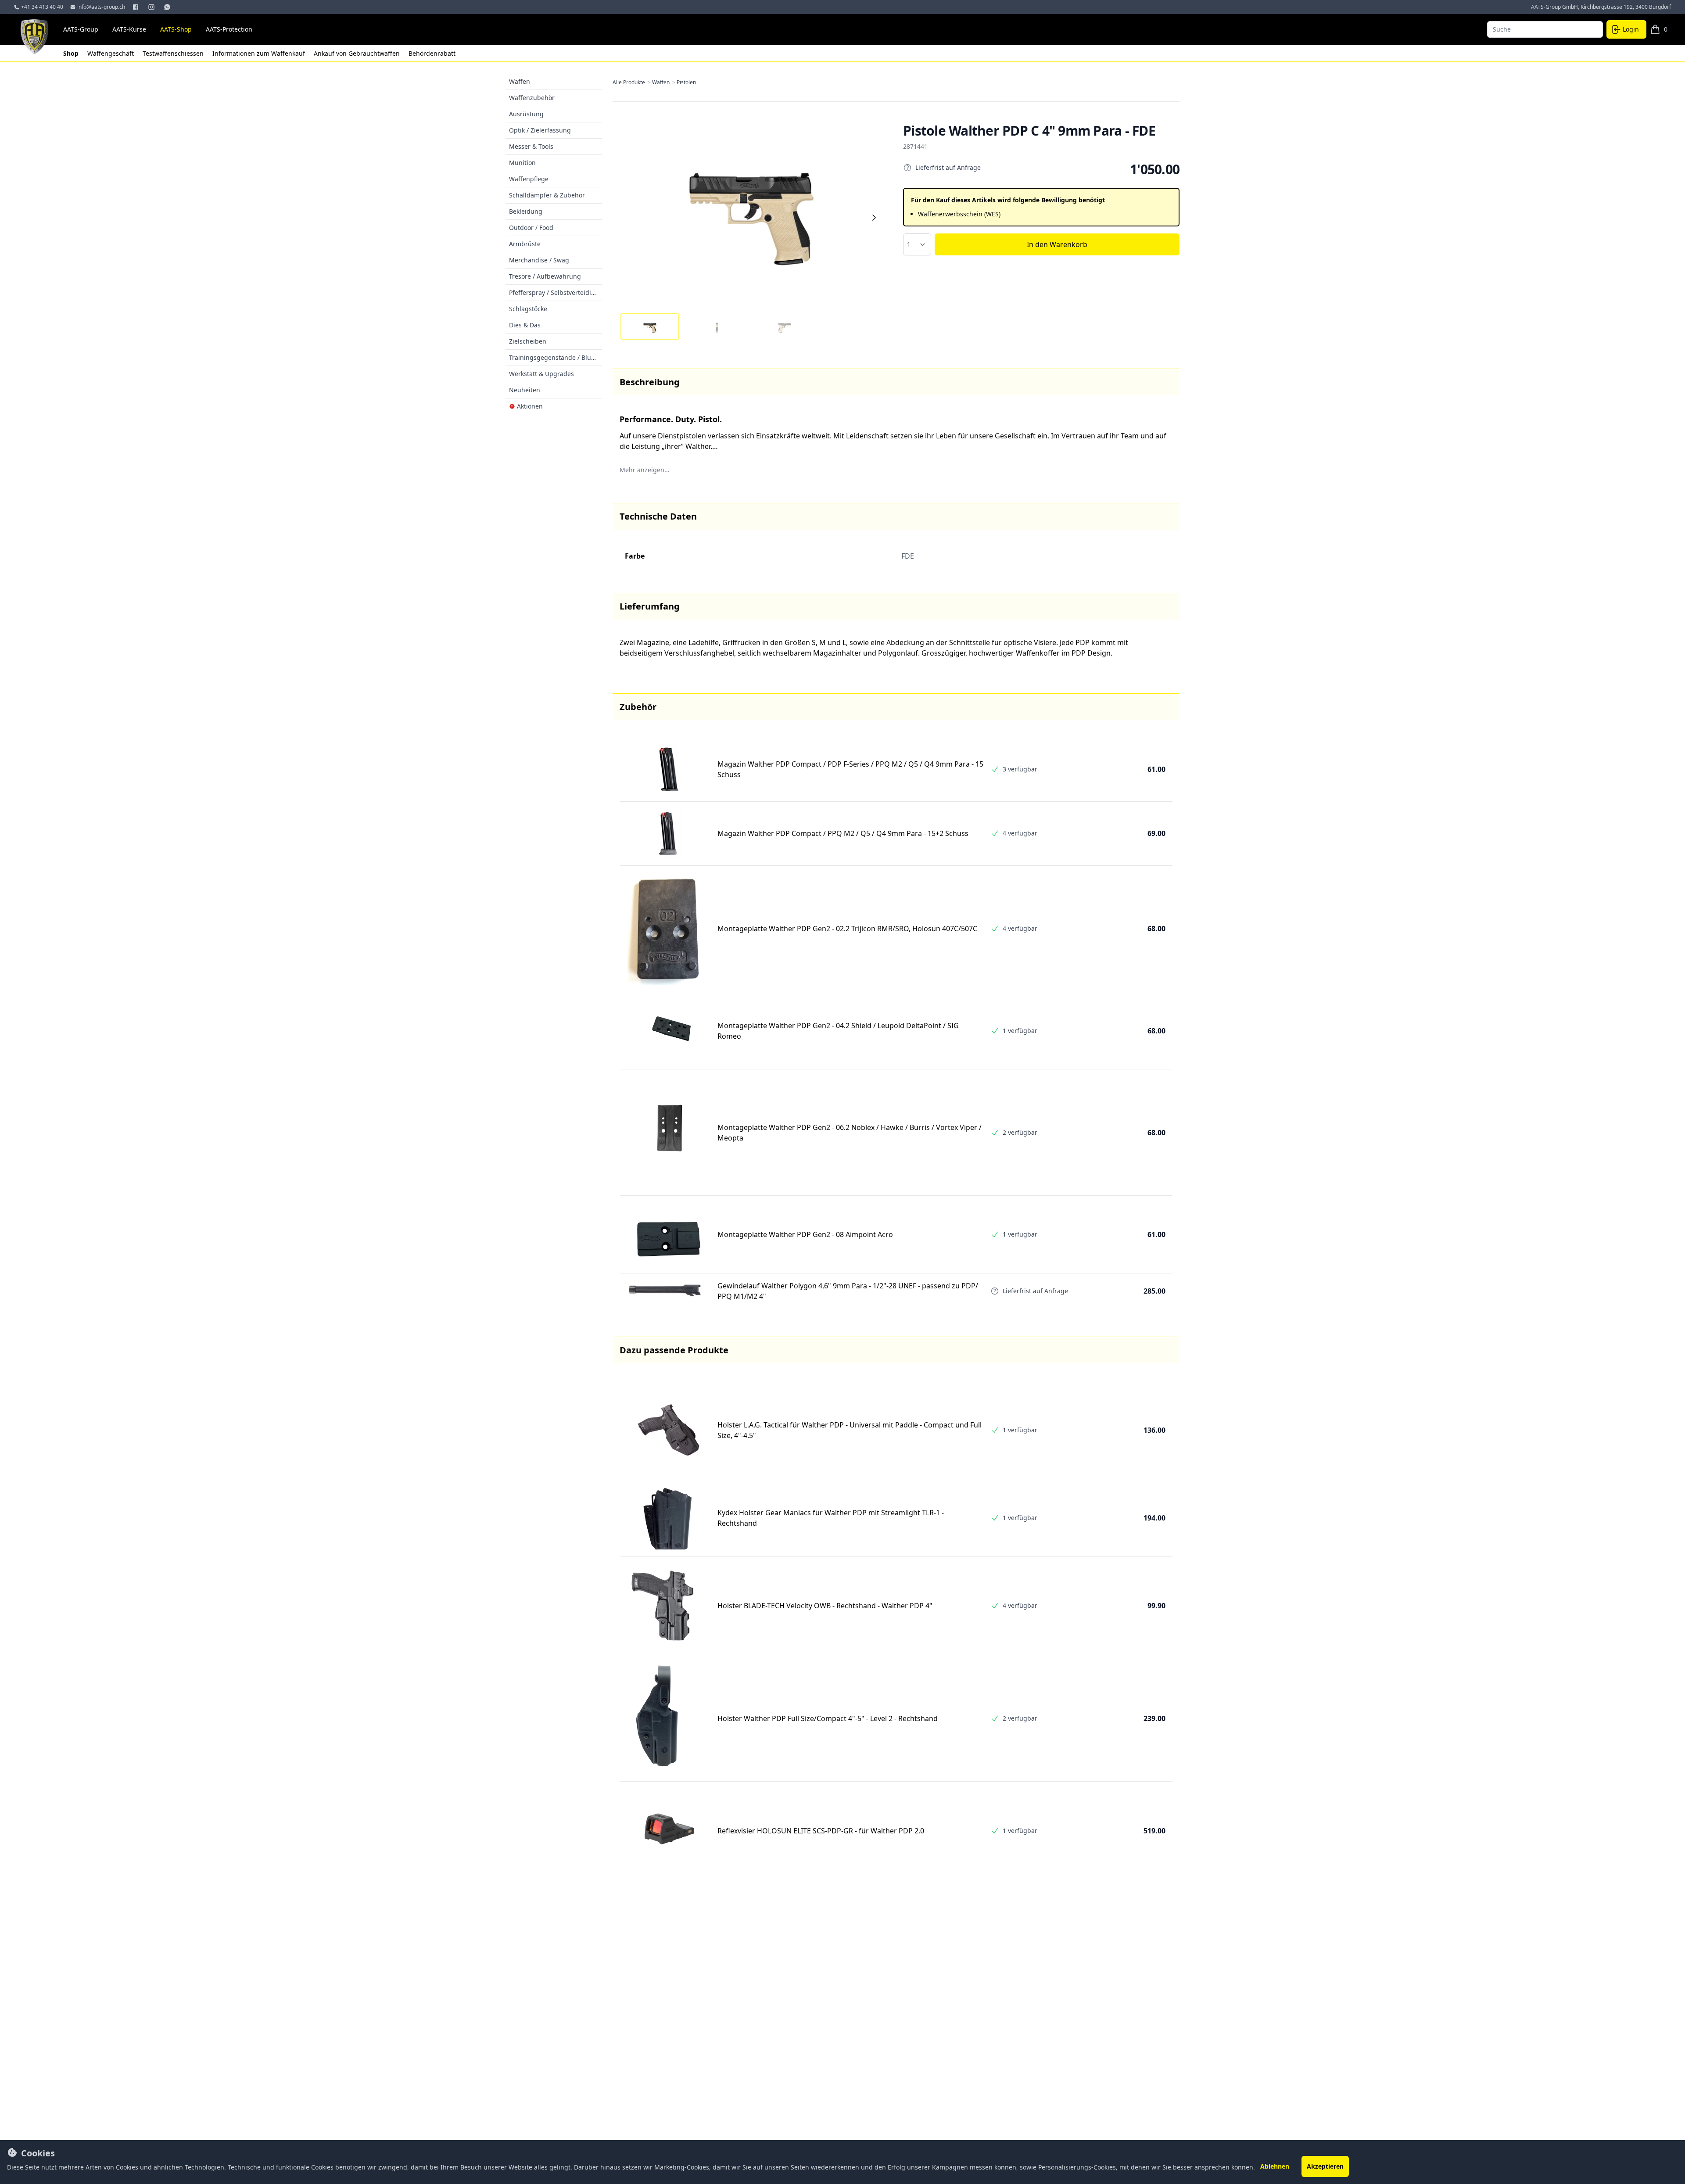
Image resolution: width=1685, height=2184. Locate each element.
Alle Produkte (632, 82)
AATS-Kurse (129, 29)
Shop (72, 53)
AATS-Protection (229, 29)
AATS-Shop (176, 29)
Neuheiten (525, 390)
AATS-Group (81, 29)
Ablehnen (1275, 2166)
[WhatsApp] (168, 7)
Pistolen (686, 82)
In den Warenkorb (1057, 244)
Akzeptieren (1325, 2166)
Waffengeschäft (111, 53)
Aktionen (530, 406)
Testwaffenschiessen (174, 53)
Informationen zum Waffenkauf (260, 53)
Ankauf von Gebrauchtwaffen (358, 53)
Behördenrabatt (432, 53)
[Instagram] (152, 7)
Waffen (664, 82)
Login (1631, 29)
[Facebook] (136, 7)
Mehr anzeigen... (645, 470)
